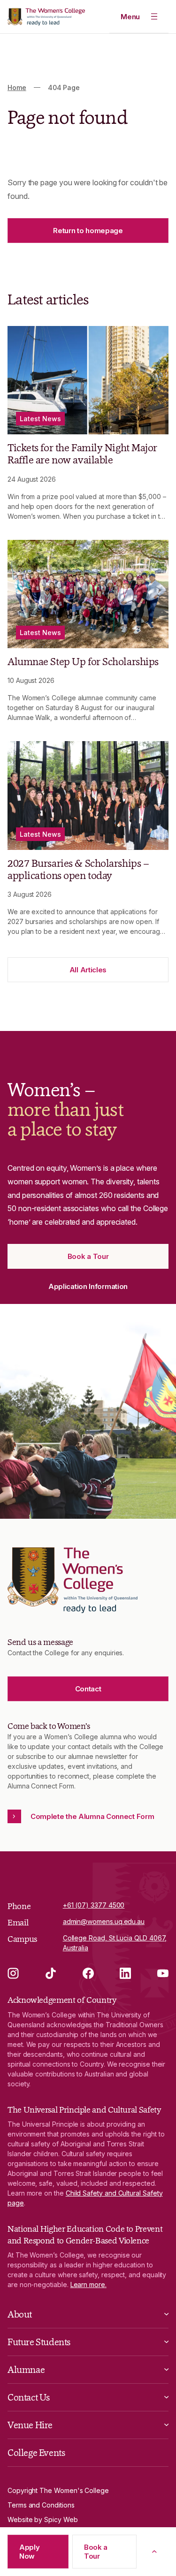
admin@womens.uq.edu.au (104, 1921)
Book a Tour (96, 2552)
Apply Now (30, 2552)
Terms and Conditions (41, 2505)
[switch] (139, 16)
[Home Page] (46, 17)
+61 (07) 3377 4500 (94, 1905)
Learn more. (88, 2284)
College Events (36, 2453)
